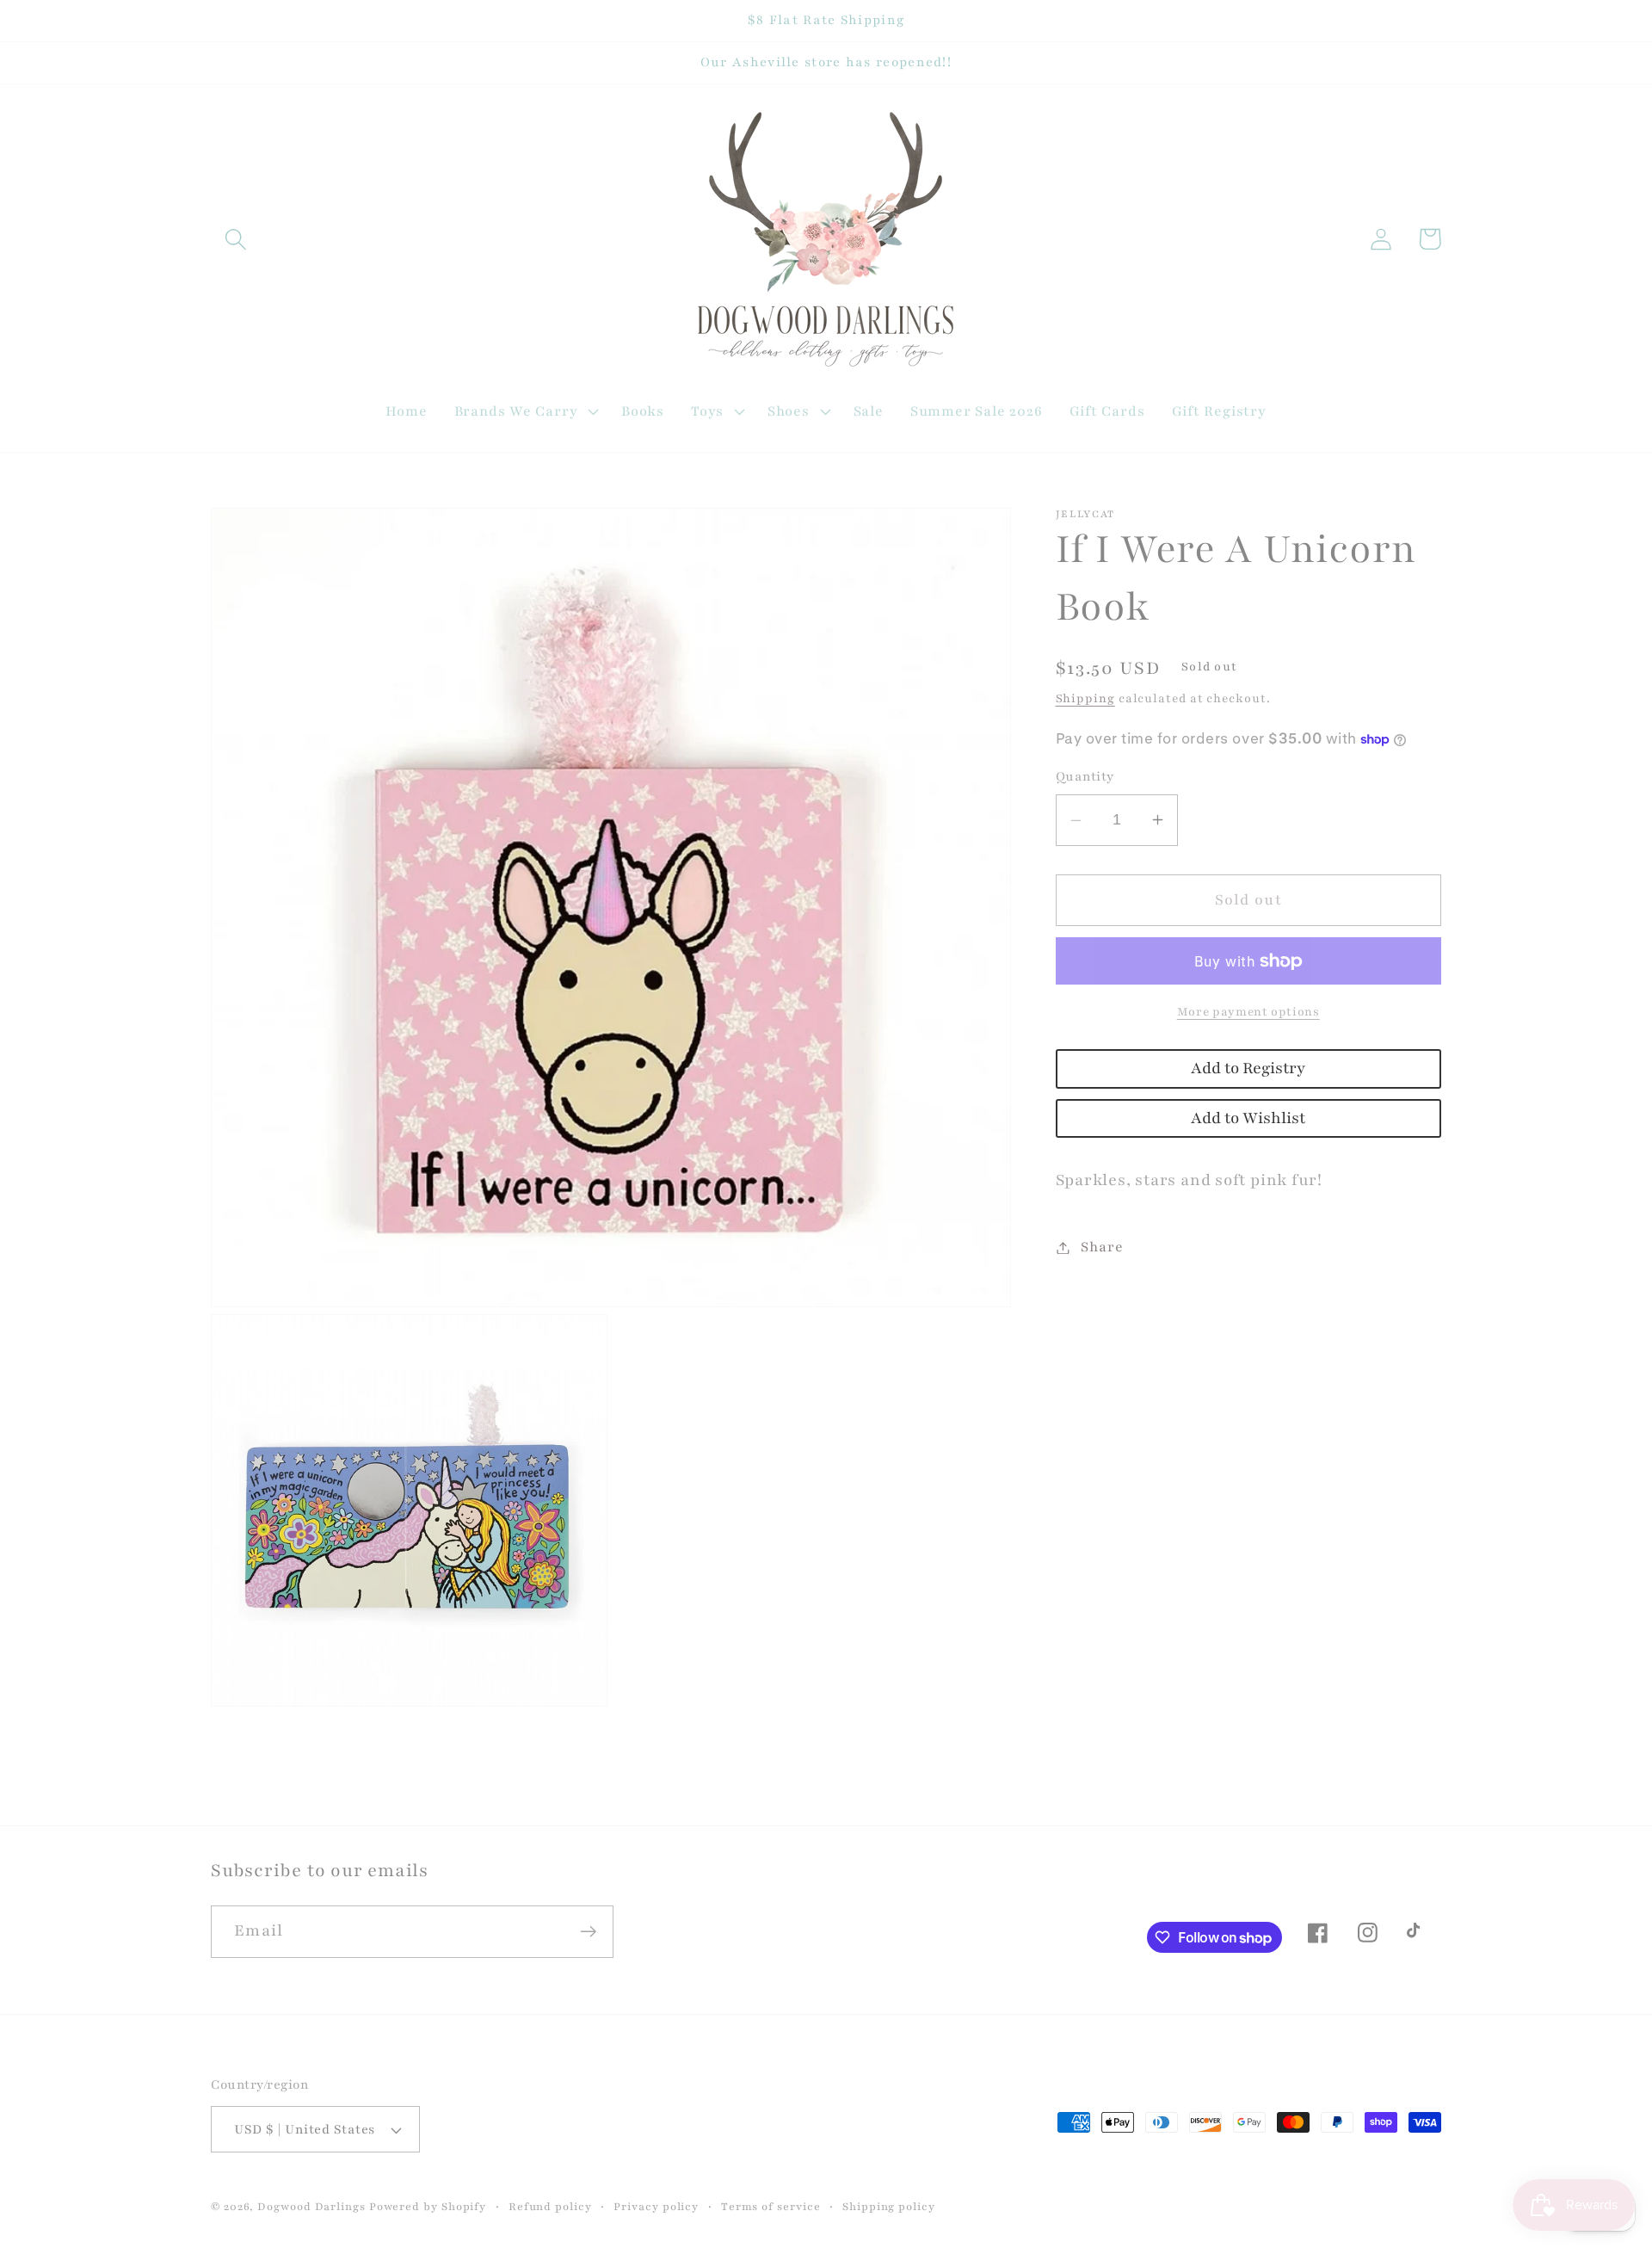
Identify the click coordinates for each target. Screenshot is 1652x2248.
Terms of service (771, 2206)
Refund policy (550, 2206)
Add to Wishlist (1248, 1118)
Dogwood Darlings (311, 2206)
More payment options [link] (1248, 1012)
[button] (235, 239)
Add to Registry (1248, 1068)
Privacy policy (656, 2206)
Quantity (1085, 776)
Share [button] (1102, 1247)
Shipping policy (889, 2206)
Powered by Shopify (428, 2206)
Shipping (1085, 698)
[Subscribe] (588, 1932)
